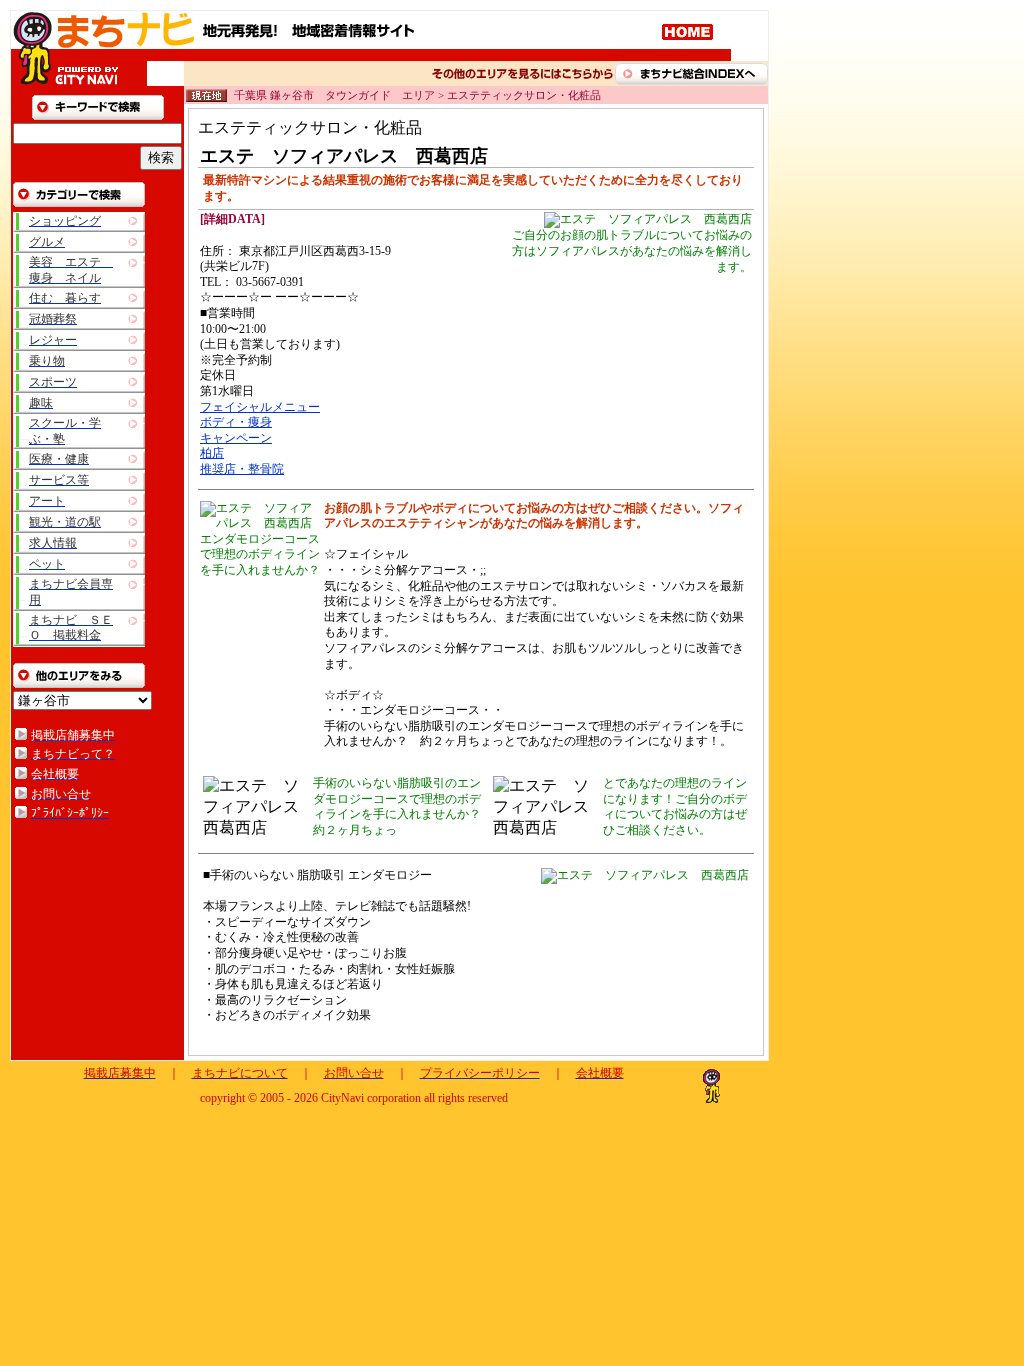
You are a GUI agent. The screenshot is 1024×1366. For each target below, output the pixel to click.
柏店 (212, 453)
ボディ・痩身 (236, 422)
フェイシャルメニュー (260, 407)
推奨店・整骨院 (242, 469)
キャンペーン (236, 438)
